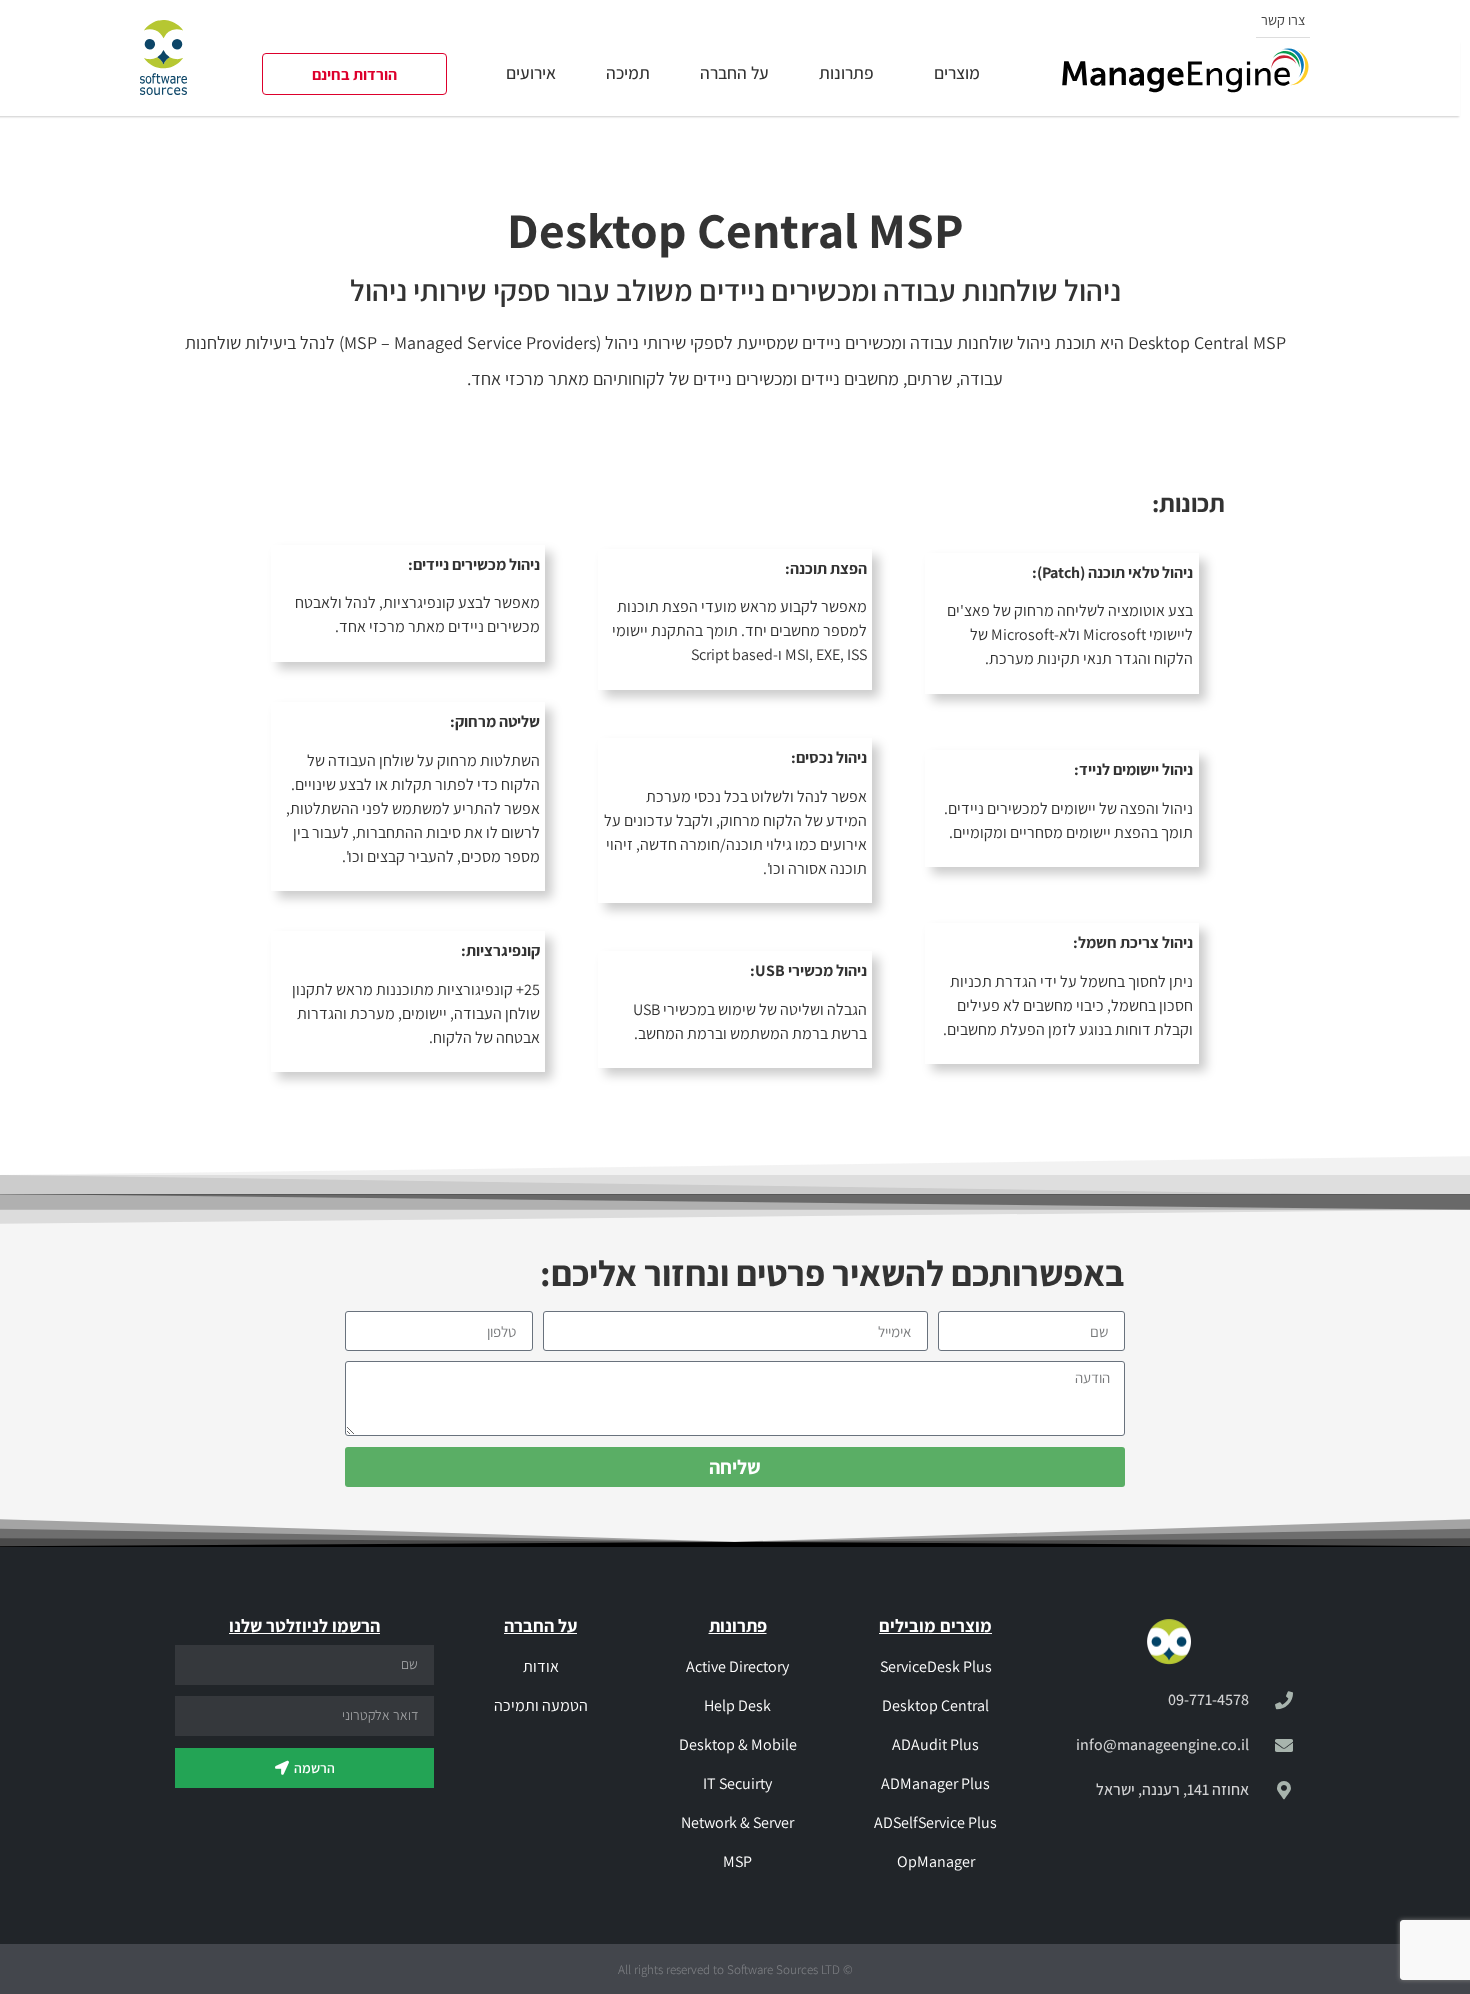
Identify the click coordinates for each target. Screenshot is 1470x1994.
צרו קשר (1283, 19)
